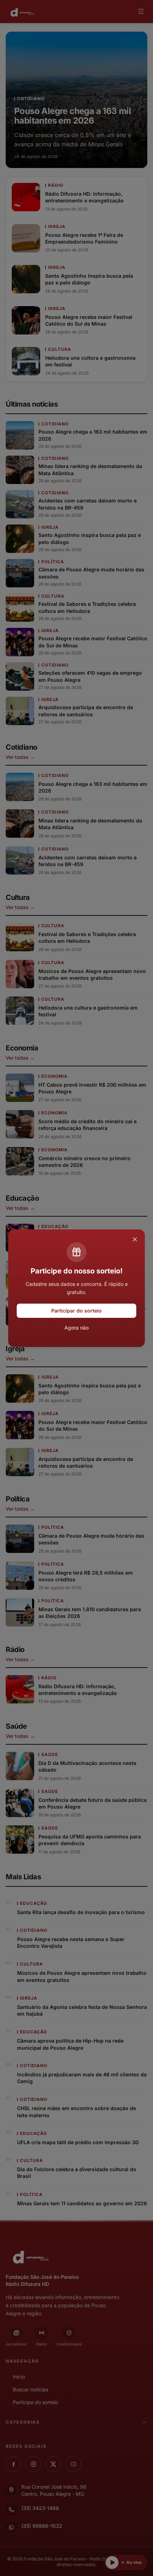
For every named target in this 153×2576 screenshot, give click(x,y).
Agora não (76, 1328)
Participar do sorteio (76, 1311)
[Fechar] (135, 1239)
